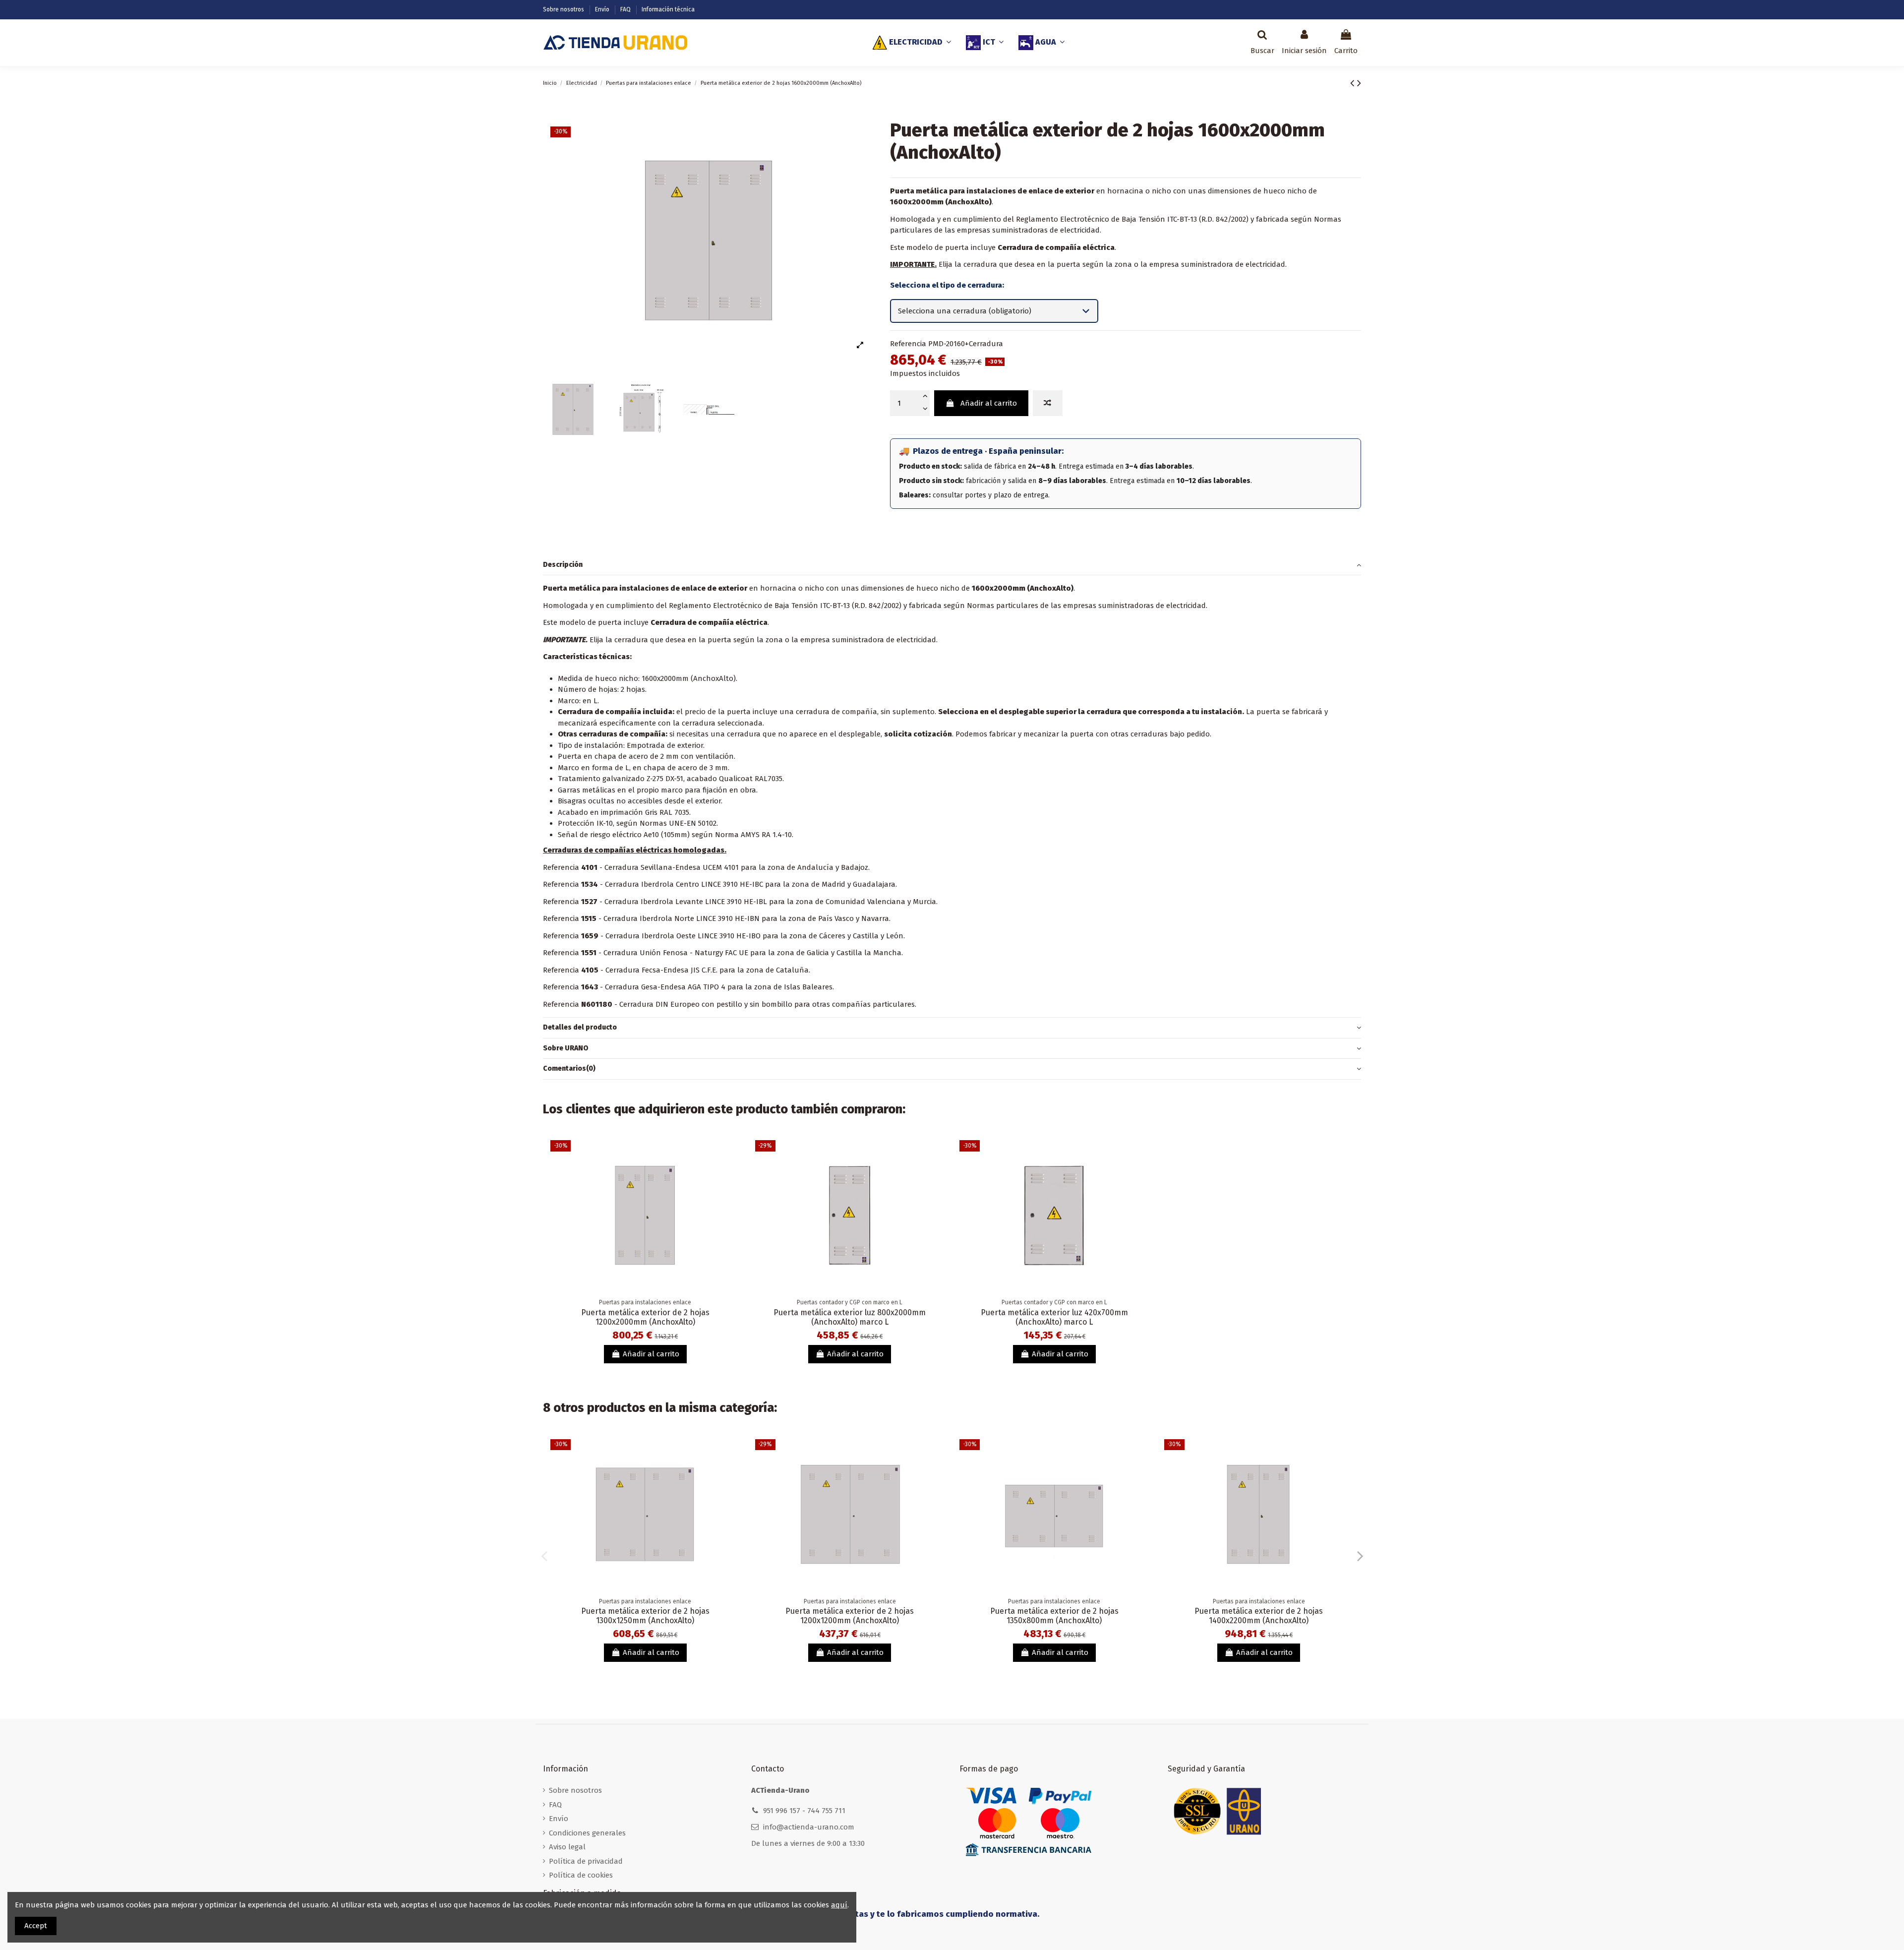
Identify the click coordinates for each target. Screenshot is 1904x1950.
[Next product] (1359, 83)
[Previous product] (1354, 83)
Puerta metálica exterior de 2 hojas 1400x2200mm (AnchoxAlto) (1259, 1616)
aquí (839, 1905)
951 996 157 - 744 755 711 (804, 1811)
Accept (36, 1926)
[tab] (952, 565)
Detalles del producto (580, 1027)
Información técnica (668, 9)
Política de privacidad (586, 1861)
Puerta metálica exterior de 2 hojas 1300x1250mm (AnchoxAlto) (645, 1616)
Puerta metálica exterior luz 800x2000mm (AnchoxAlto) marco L (850, 1317)
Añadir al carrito (989, 403)
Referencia (908, 344)
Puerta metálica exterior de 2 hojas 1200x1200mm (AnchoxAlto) (850, 1616)
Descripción (563, 565)
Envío (603, 9)
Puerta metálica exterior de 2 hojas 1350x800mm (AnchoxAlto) (1054, 1616)
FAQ (626, 9)
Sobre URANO (566, 1048)
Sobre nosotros (564, 9)
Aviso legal (567, 1847)
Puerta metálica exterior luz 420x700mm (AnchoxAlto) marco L (1054, 1317)
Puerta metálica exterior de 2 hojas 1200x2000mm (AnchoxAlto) (645, 1317)
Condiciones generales (587, 1833)
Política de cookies (581, 1875)
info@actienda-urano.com (809, 1827)
